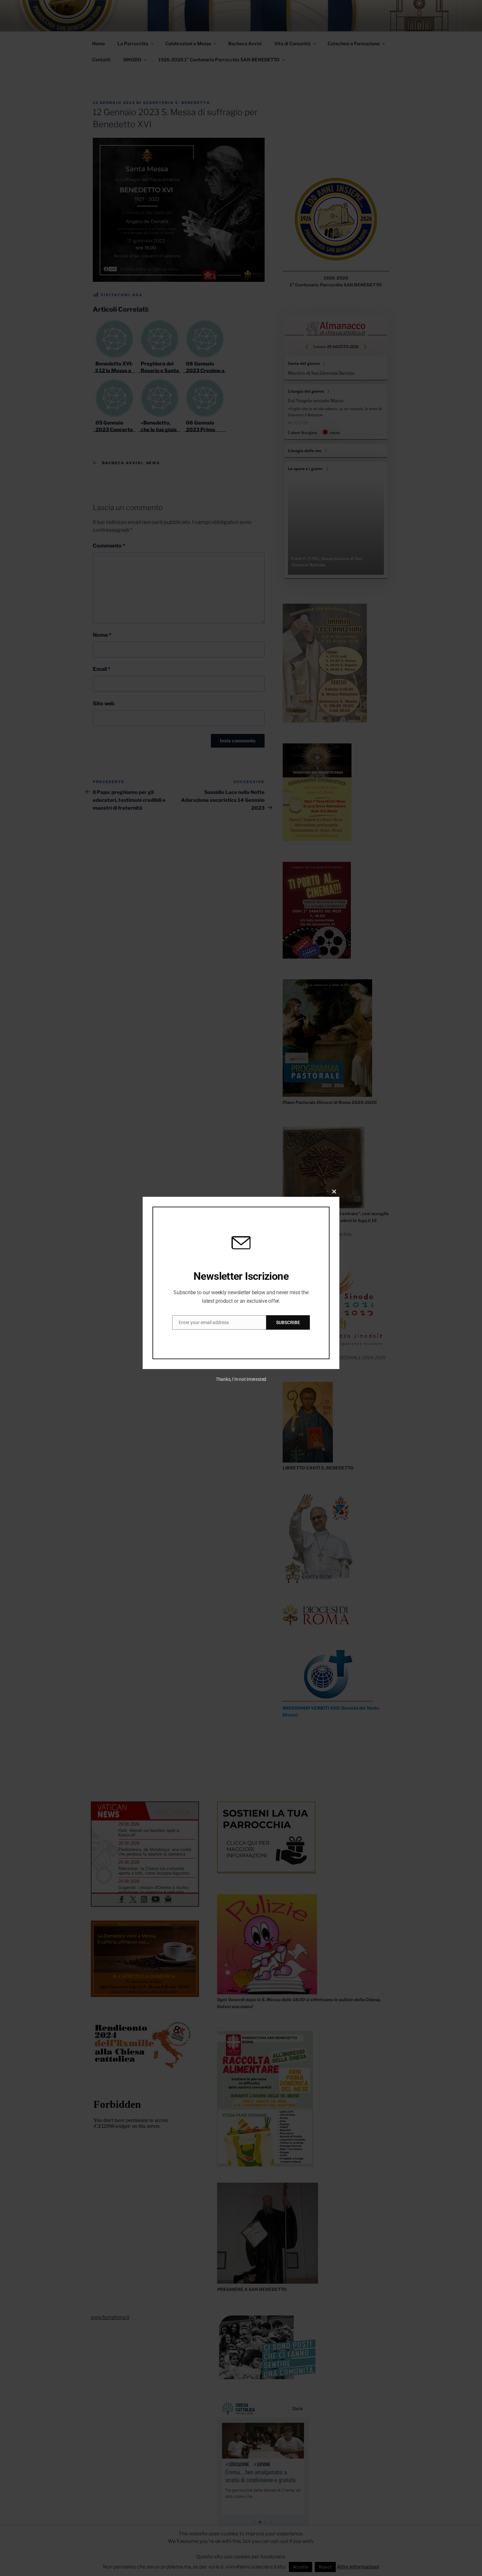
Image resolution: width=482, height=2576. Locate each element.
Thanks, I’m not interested (241, 1379)
